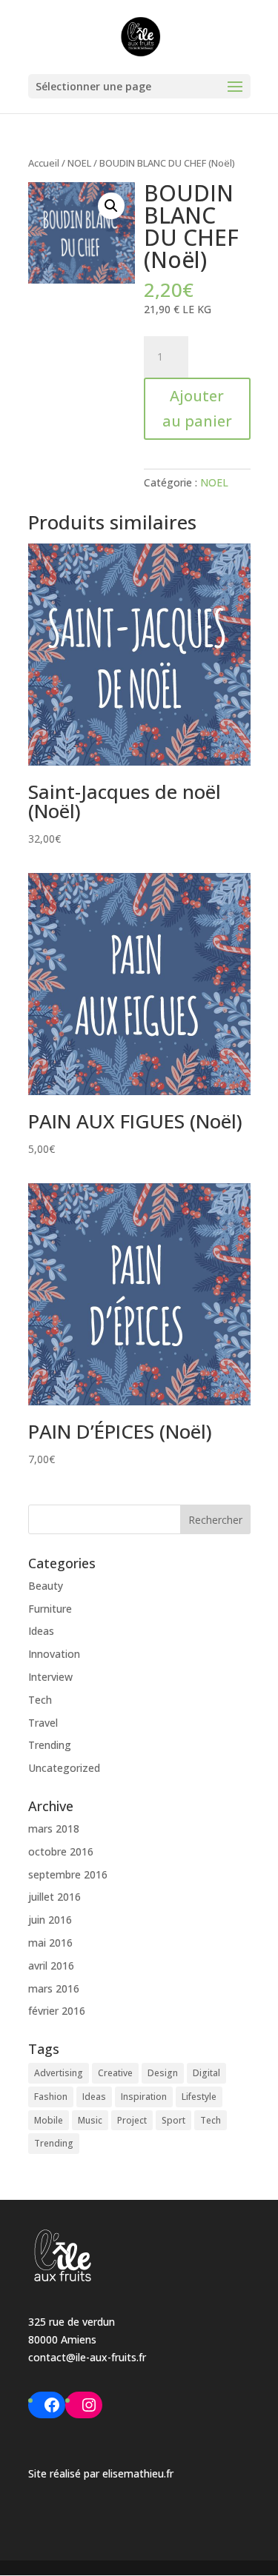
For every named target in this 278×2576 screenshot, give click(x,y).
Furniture (50, 1609)
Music (90, 2120)
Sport (173, 2120)
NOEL (79, 163)
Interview (50, 1677)
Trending (50, 1745)
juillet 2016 (54, 1897)
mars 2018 (54, 1829)
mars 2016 (54, 1988)
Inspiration (144, 2097)
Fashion (51, 2097)
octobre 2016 (61, 1851)
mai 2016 (50, 1943)
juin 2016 (50, 1920)
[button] (111, 206)
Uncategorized (64, 1768)
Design (163, 2073)
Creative (115, 2073)
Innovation (54, 1654)
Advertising (59, 2073)
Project (132, 2120)
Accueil (44, 163)
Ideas (41, 1631)
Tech (40, 1700)
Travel (43, 1723)
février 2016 (57, 2011)
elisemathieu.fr (138, 2473)
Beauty (46, 1586)
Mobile (49, 2120)
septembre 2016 (68, 1874)
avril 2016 (51, 1966)
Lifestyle (199, 2097)
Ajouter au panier (197, 408)
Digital (206, 2073)
